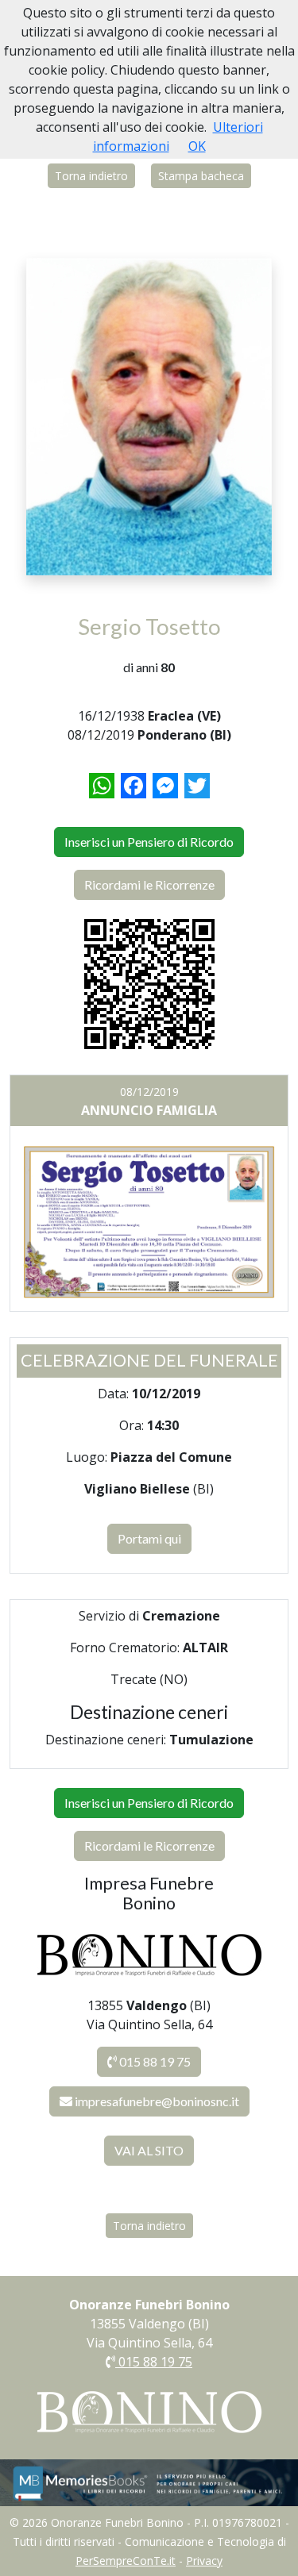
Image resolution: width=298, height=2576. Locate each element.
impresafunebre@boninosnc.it (157, 2101)
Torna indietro (91, 176)
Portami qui (149, 1538)
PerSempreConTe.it (126, 2561)
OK (197, 146)
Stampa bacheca (201, 176)
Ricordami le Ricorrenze (149, 884)
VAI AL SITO (149, 2150)
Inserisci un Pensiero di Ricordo (149, 842)
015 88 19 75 (154, 2061)
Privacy (204, 2561)
